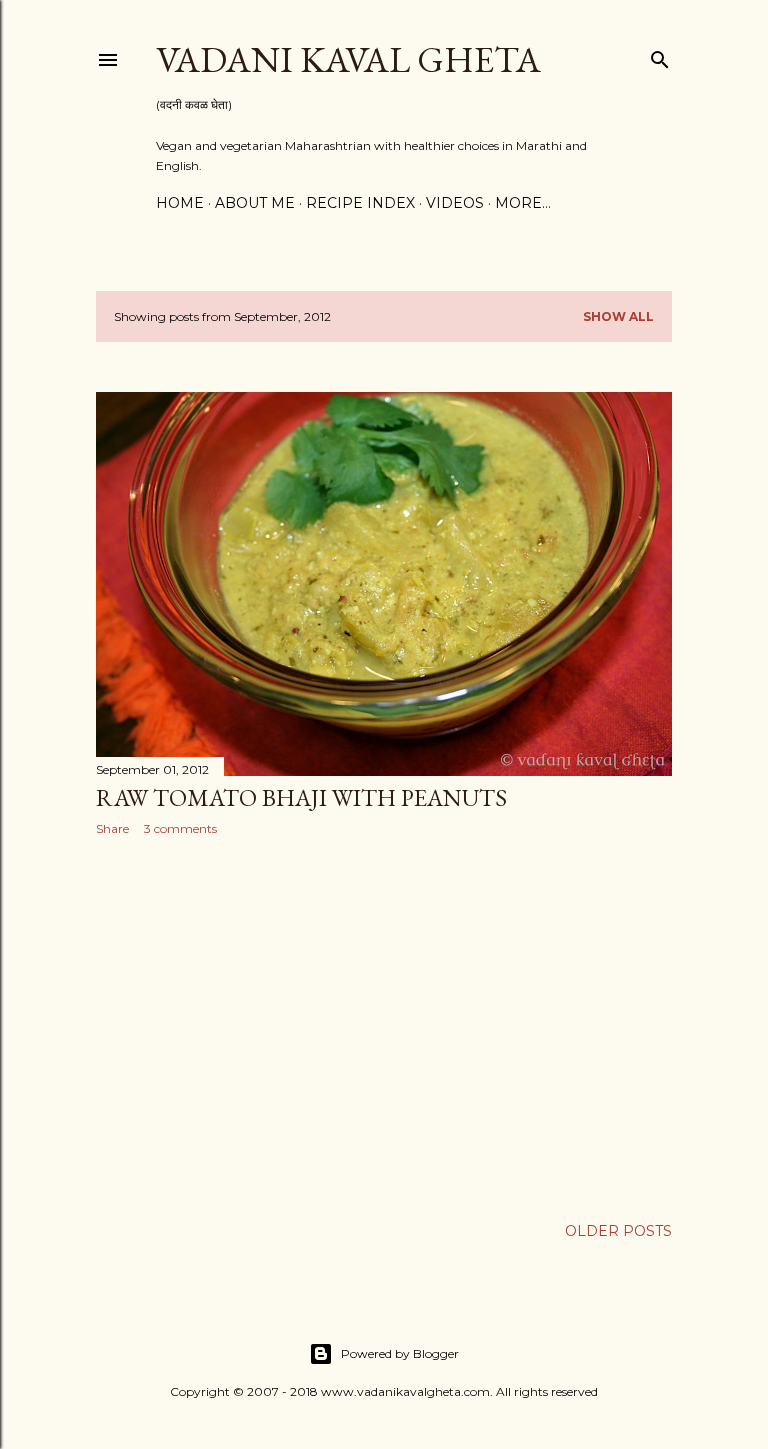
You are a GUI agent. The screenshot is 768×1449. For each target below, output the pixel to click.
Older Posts (618, 1231)
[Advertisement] (384, 1026)
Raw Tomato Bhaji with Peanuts (301, 797)
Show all (618, 316)
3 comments (180, 828)
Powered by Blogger (400, 1353)
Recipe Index (360, 203)
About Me (255, 203)
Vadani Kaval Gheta (348, 59)
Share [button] (112, 828)
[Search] (660, 55)
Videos (455, 203)
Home (180, 203)
